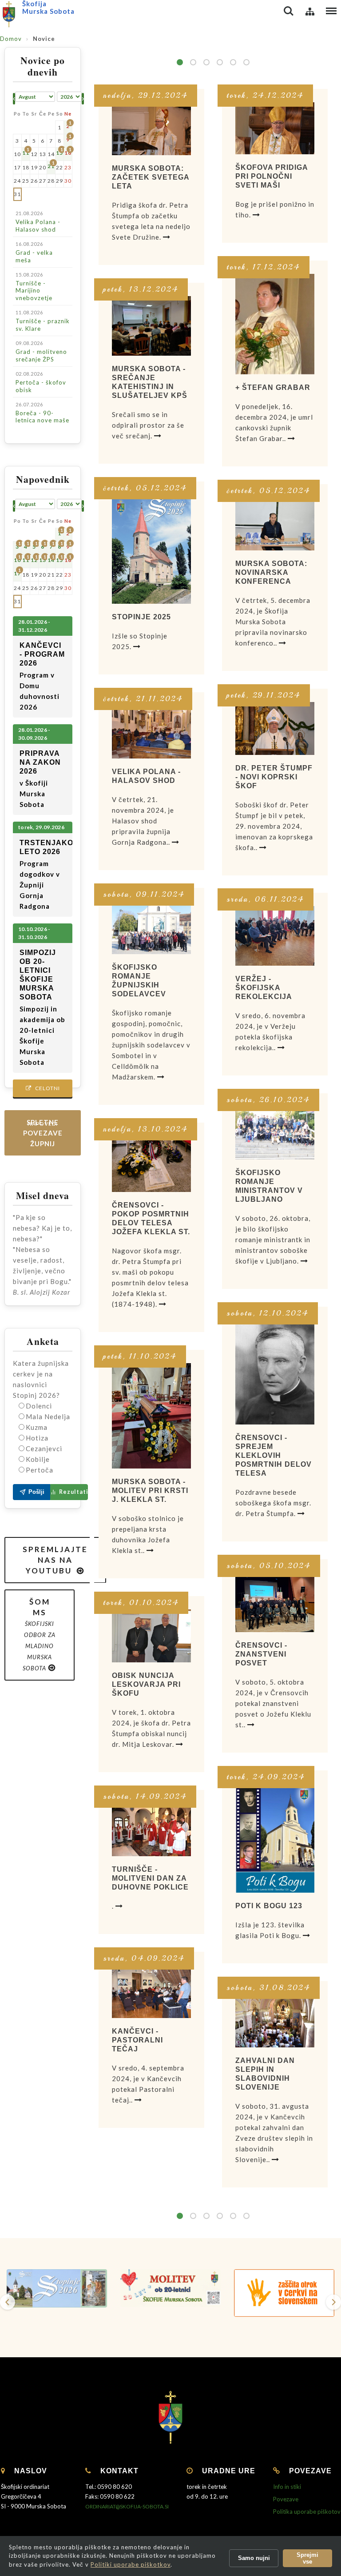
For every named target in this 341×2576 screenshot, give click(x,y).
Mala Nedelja (48, 1416)
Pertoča (40, 1470)
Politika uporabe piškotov (307, 2512)
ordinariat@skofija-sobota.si (127, 2506)
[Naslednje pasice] (333, 2302)
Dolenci (39, 1406)
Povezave (286, 2499)
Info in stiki (287, 2487)
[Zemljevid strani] (310, 11)
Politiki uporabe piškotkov (131, 2564)
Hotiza (37, 1438)
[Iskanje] (289, 11)
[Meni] (331, 11)
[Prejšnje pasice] (8, 2302)
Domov (11, 39)
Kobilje (38, 1459)
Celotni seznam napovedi (43, 1091)
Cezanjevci (44, 1448)
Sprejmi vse (307, 2558)
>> (246, 62)
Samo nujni (254, 2558)
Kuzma (37, 1427)
